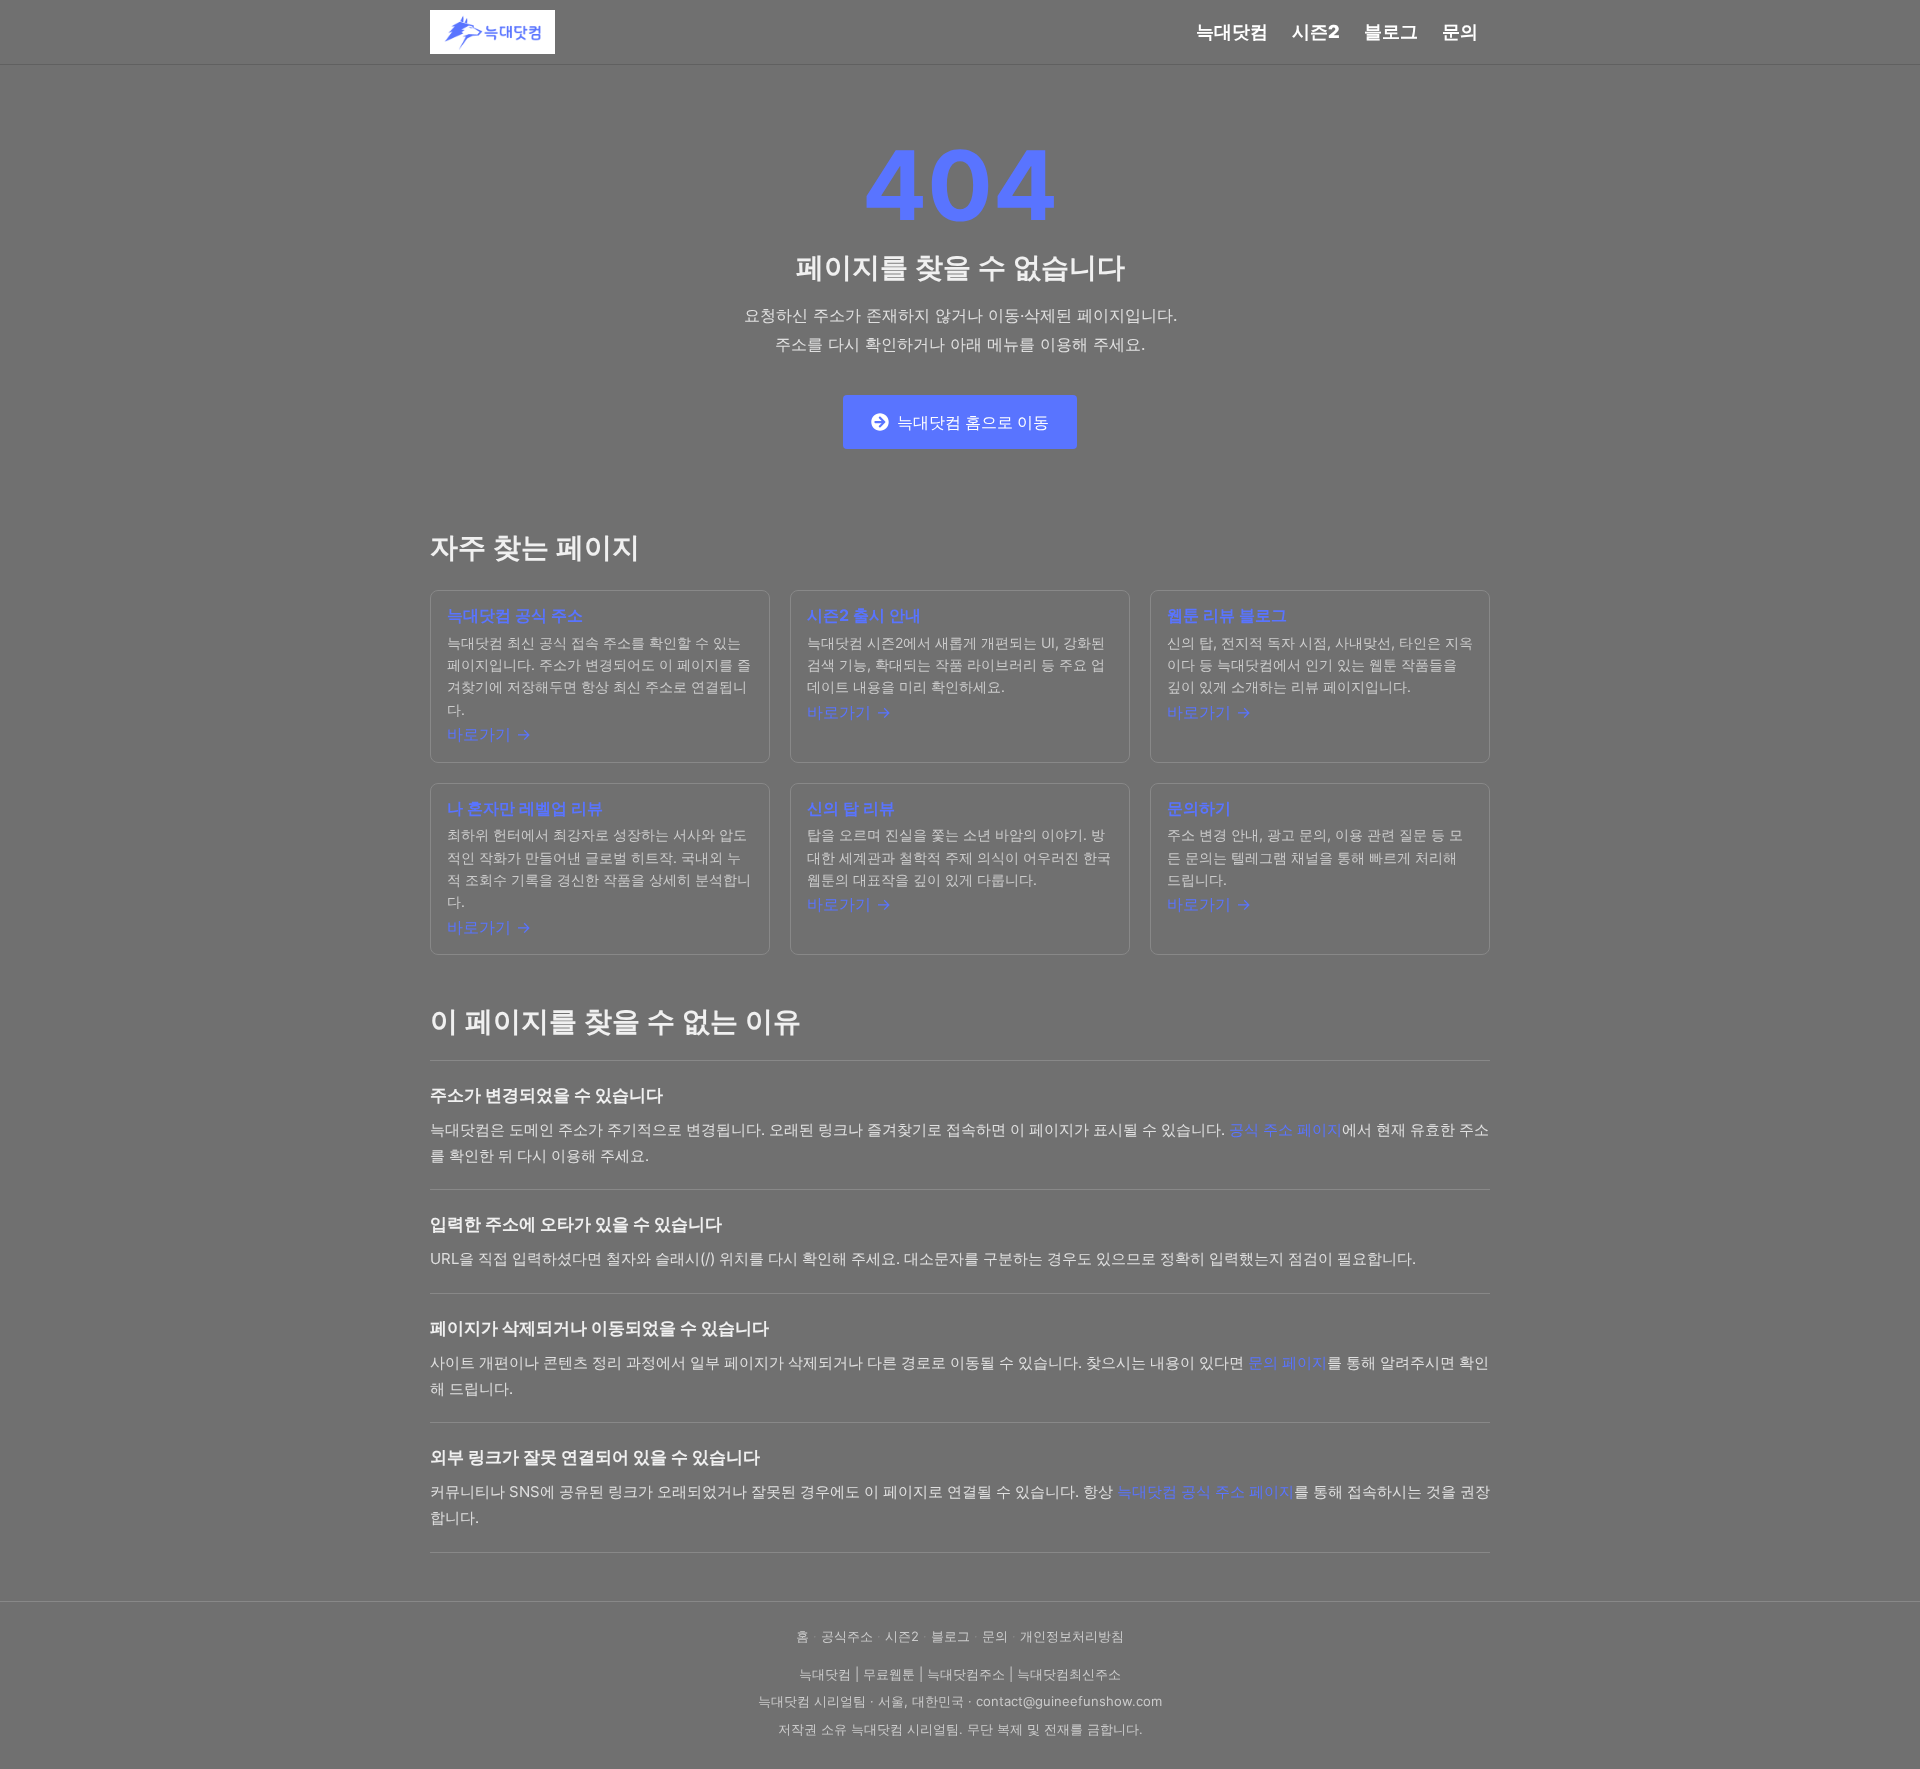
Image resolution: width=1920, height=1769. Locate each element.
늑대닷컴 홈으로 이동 (973, 422)
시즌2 (1316, 31)
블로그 (1391, 31)
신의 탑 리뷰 (851, 808)
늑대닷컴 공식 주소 (515, 615)
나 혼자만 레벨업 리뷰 (525, 808)
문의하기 (1199, 808)
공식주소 (847, 1636)
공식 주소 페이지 (1285, 1129)
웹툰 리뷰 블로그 (1227, 615)
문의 (1460, 31)
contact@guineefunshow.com (1069, 1701)
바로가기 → (489, 734)
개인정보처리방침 (1072, 1636)
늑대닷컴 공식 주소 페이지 (1205, 1491)
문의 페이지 (1287, 1362)
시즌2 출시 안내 (864, 615)
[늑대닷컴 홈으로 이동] (492, 32)
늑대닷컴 (1232, 31)
